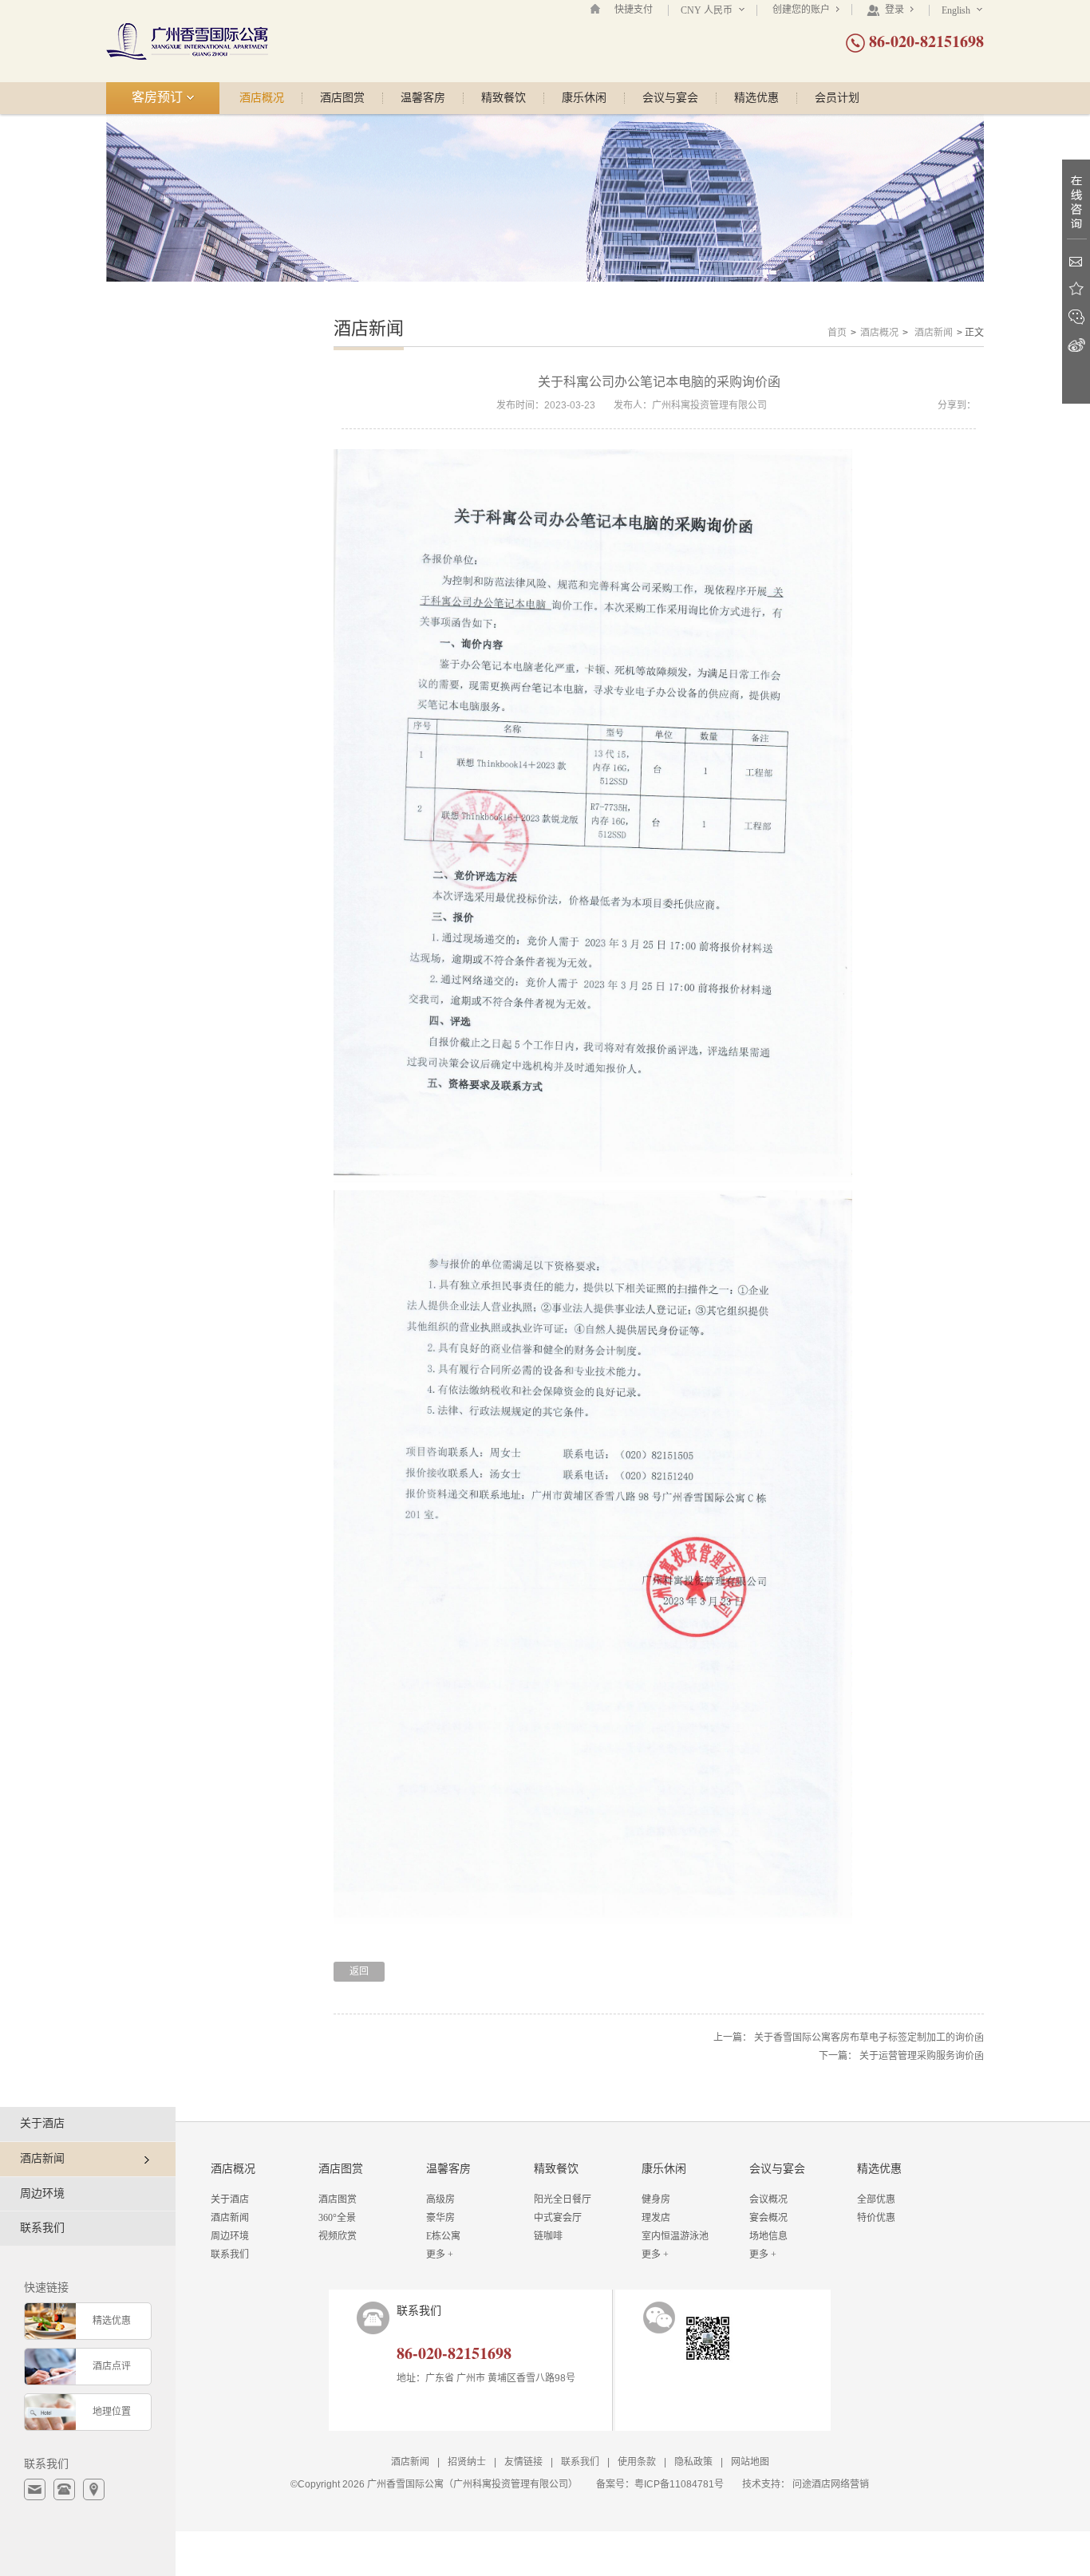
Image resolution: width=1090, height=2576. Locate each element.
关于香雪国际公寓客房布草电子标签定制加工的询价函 (869, 2038)
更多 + (440, 2254)
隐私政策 (693, 2462)
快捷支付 (634, 10)
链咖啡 (548, 2236)
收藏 (1076, 289)
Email (1076, 261)
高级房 (440, 2199)
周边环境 (42, 2193)
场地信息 (768, 2236)
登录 (895, 10)
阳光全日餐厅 (563, 2199)
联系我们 (42, 2228)
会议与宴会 (670, 98)
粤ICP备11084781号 (679, 2484)
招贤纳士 (467, 2462)
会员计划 (837, 98)
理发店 (656, 2218)
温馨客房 (423, 98)
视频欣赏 (338, 2236)
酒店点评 (112, 2366)
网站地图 (750, 2462)
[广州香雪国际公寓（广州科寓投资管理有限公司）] (187, 41)
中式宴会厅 (558, 2218)
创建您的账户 (802, 10)
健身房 (656, 2199)
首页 (837, 333)
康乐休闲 (584, 98)
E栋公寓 (443, 2236)
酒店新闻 (934, 333)
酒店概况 (262, 98)
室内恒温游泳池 (675, 2236)
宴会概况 (768, 2218)
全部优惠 (876, 2199)
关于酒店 (42, 2123)
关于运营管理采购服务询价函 (922, 2056)
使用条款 (637, 2462)
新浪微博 (1076, 345)
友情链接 (523, 2462)
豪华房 (440, 2218)
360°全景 (337, 2218)
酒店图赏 (342, 98)
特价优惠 (876, 2218)
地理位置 (112, 2412)
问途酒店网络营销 (831, 2484)
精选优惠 (756, 98)
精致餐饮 (504, 98)
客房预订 (159, 97)
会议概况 (768, 2199)
